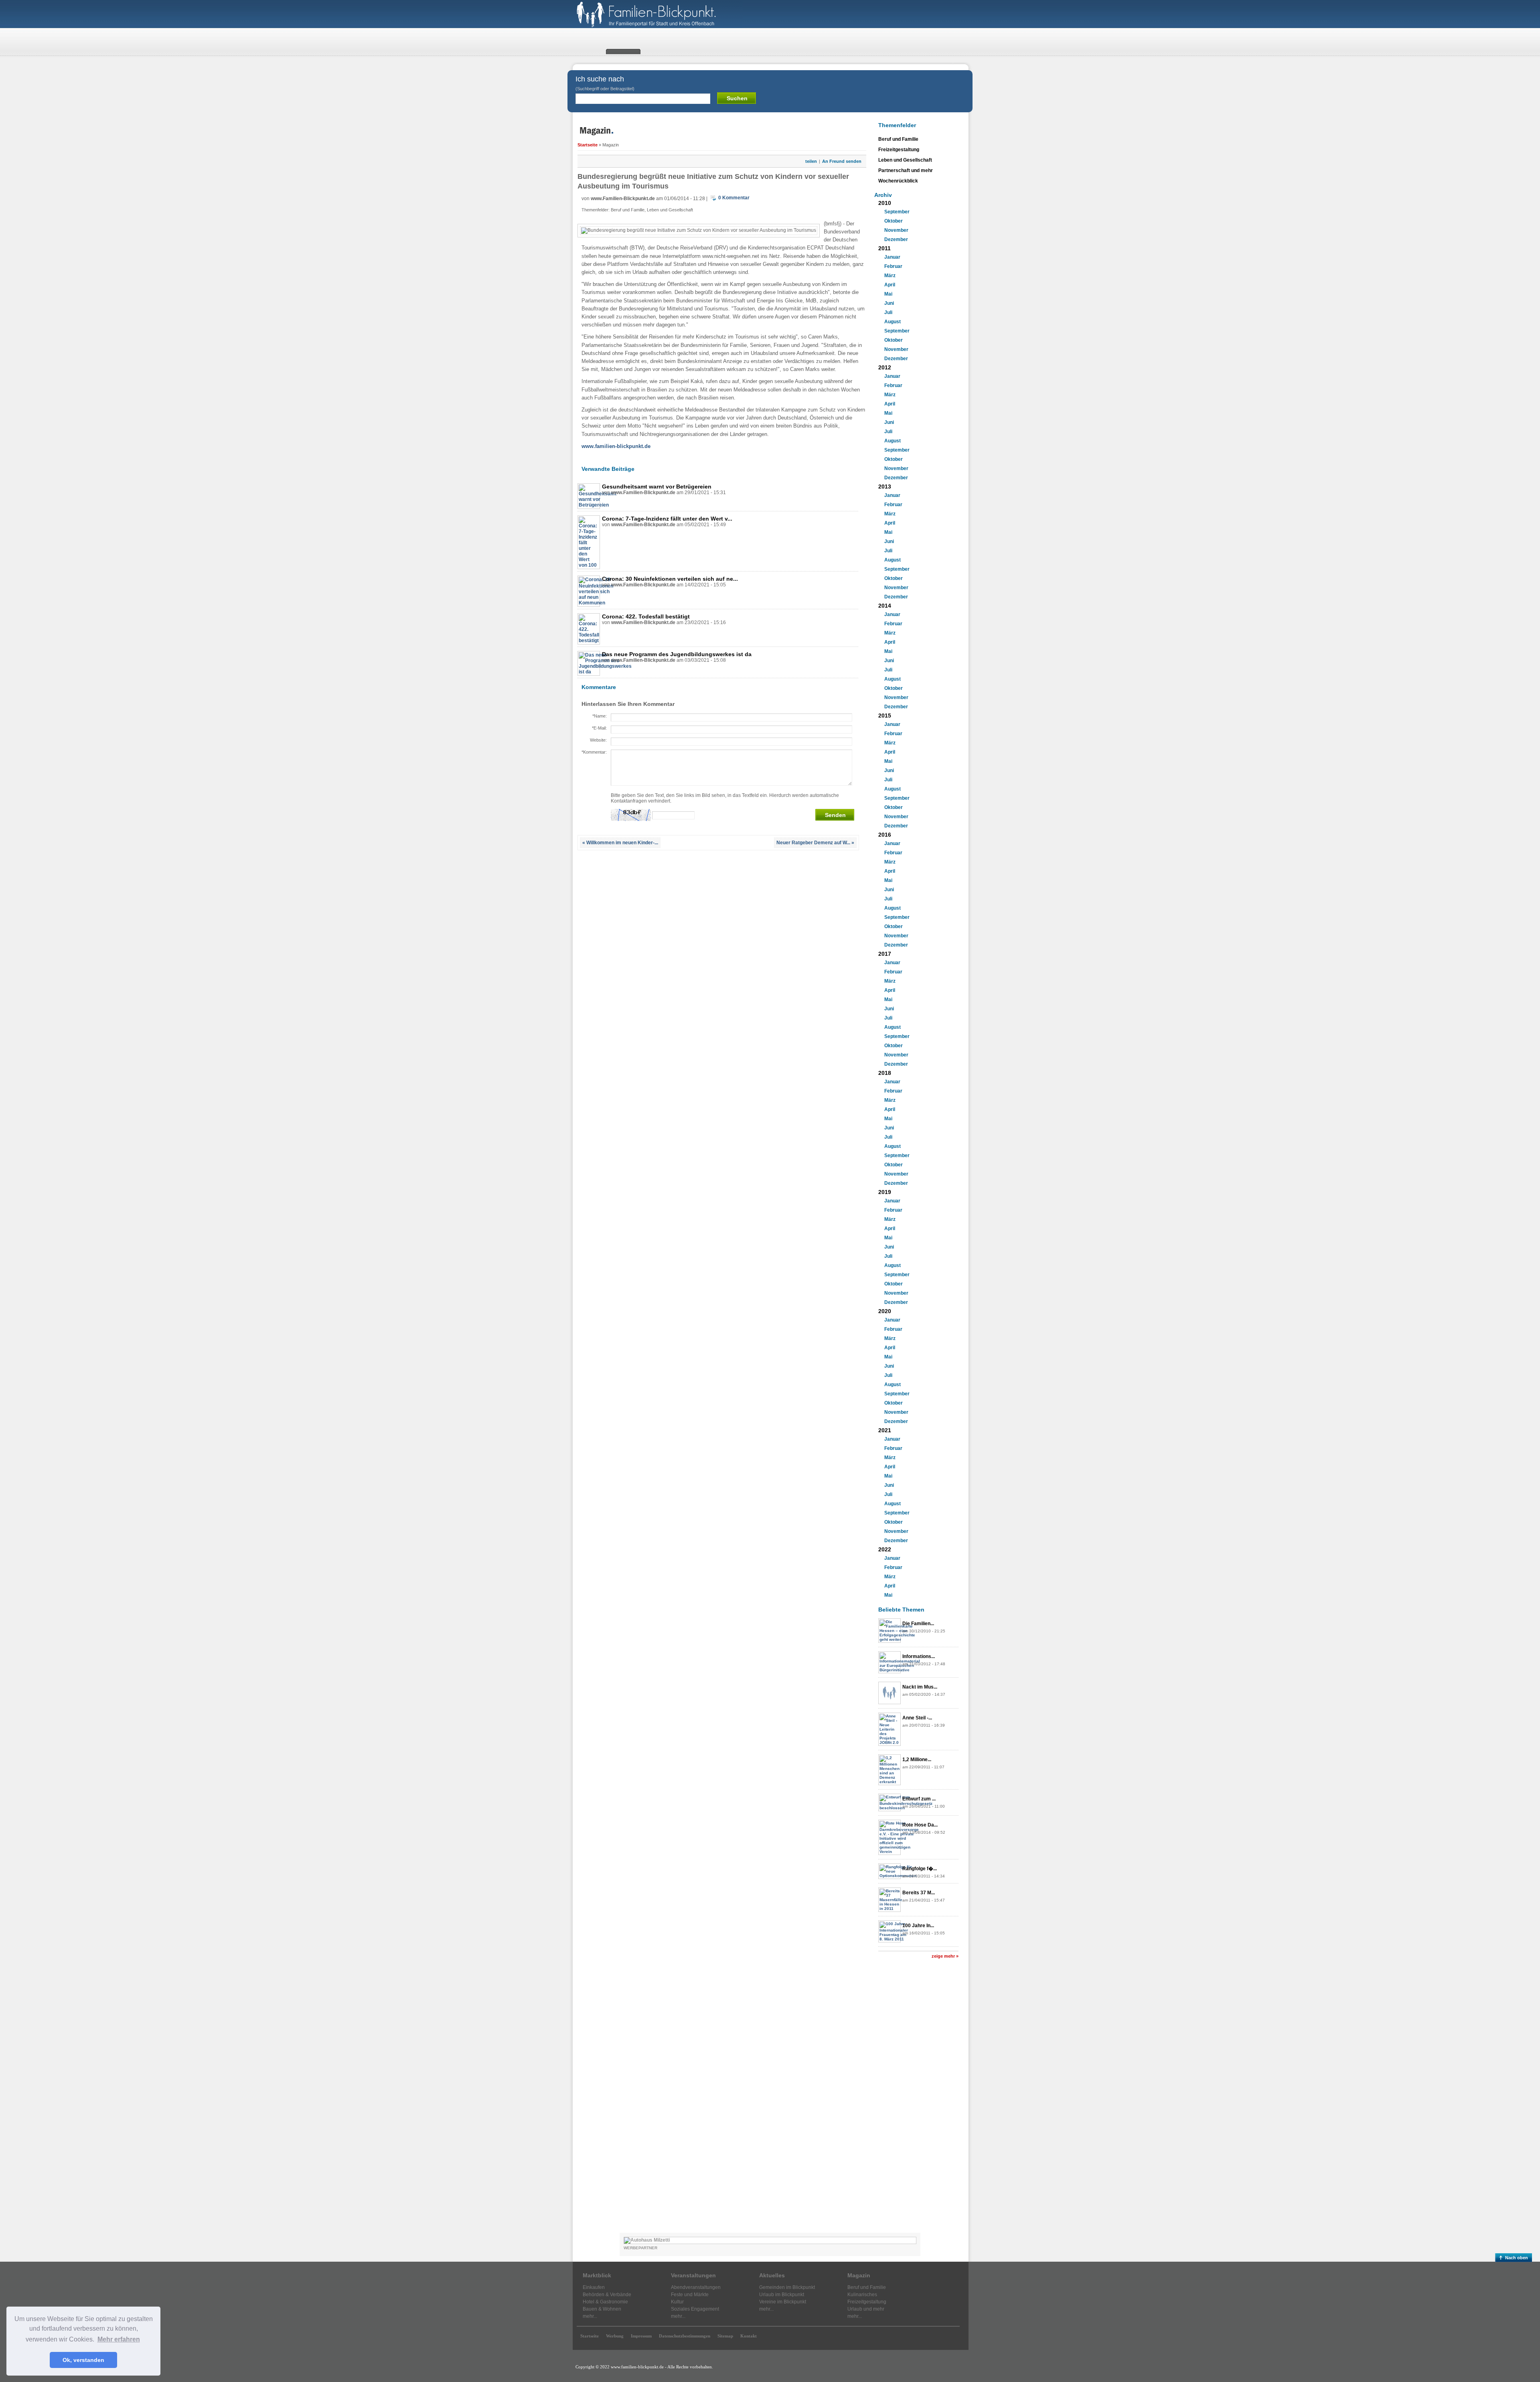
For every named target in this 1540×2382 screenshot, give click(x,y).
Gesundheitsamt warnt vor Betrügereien (657, 487)
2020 (885, 1311)
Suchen (737, 98)
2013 (885, 487)
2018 (885, 1073)
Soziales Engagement (695, 2309)
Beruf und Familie (628, 210)
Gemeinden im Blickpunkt (787, 2287)
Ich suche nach (605, 83)
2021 (885, 1430)
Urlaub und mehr (866, 2309)
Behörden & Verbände (607, 2295)
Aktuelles (772, 2275)
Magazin (859, 2275)
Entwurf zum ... (919, 1799)
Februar (893, 266)
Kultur (677, 2302)
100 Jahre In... (918, 1926)
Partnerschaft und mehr (906, 170)
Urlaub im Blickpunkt (782, 2295)
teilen (811, 161)
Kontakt (749, 2336)
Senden (835, 815)
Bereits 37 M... (919, 1893)
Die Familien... (918, 1624)
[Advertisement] (918, 2099)
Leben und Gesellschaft (670, 210)
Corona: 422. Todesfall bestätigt (646, 616)
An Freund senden (842, 161)
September (897, 212)
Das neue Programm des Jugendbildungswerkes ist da (677, 654)
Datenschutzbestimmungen (685, 2336)
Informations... (919, 1656)
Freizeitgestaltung (899, 150)
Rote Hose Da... (920, 1825)
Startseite (588, 145)
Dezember (896, 239)
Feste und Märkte (690, 2295)
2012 (885, 367)
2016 (885, 835)
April (890, 285)
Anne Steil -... (917, 1718)
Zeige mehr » (945, 1956)
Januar (892, 257)
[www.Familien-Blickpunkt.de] (658, 26)
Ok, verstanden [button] (83, 2360)
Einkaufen (594, 2287)
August (893, 322)
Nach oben (1517, 2258)
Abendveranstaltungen (696, 2287)
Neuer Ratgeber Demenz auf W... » (815, 843)
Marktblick (597, 2275)
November (896, 230)
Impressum (641, 2336)
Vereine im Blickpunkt (783, 2302)
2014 (885, 606)
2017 (885, 954)
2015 (885, 716)
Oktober (894, 221)
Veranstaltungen (693, 2275)
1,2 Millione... (917, 1760)
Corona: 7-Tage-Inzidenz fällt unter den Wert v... (667, 519)
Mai (888, 294)
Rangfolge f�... (920, 1869)
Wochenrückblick (898, 181)
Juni (889, 303)
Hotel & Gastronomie (605, 2302)
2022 (885, 1549)
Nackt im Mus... (920, 1687)
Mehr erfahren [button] (119, 2339)
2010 (885, 203)
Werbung (615, 2336)
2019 (885, 1192)
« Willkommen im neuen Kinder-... (620, 843)
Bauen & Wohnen (602, 2309)
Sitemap (725, 2336)
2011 (884, 248)
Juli (888, 312)
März (890, 276)
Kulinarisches (862, 2295)
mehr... (590, 2316)
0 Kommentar (734, 198)
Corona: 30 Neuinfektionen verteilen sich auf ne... (670, 579)
